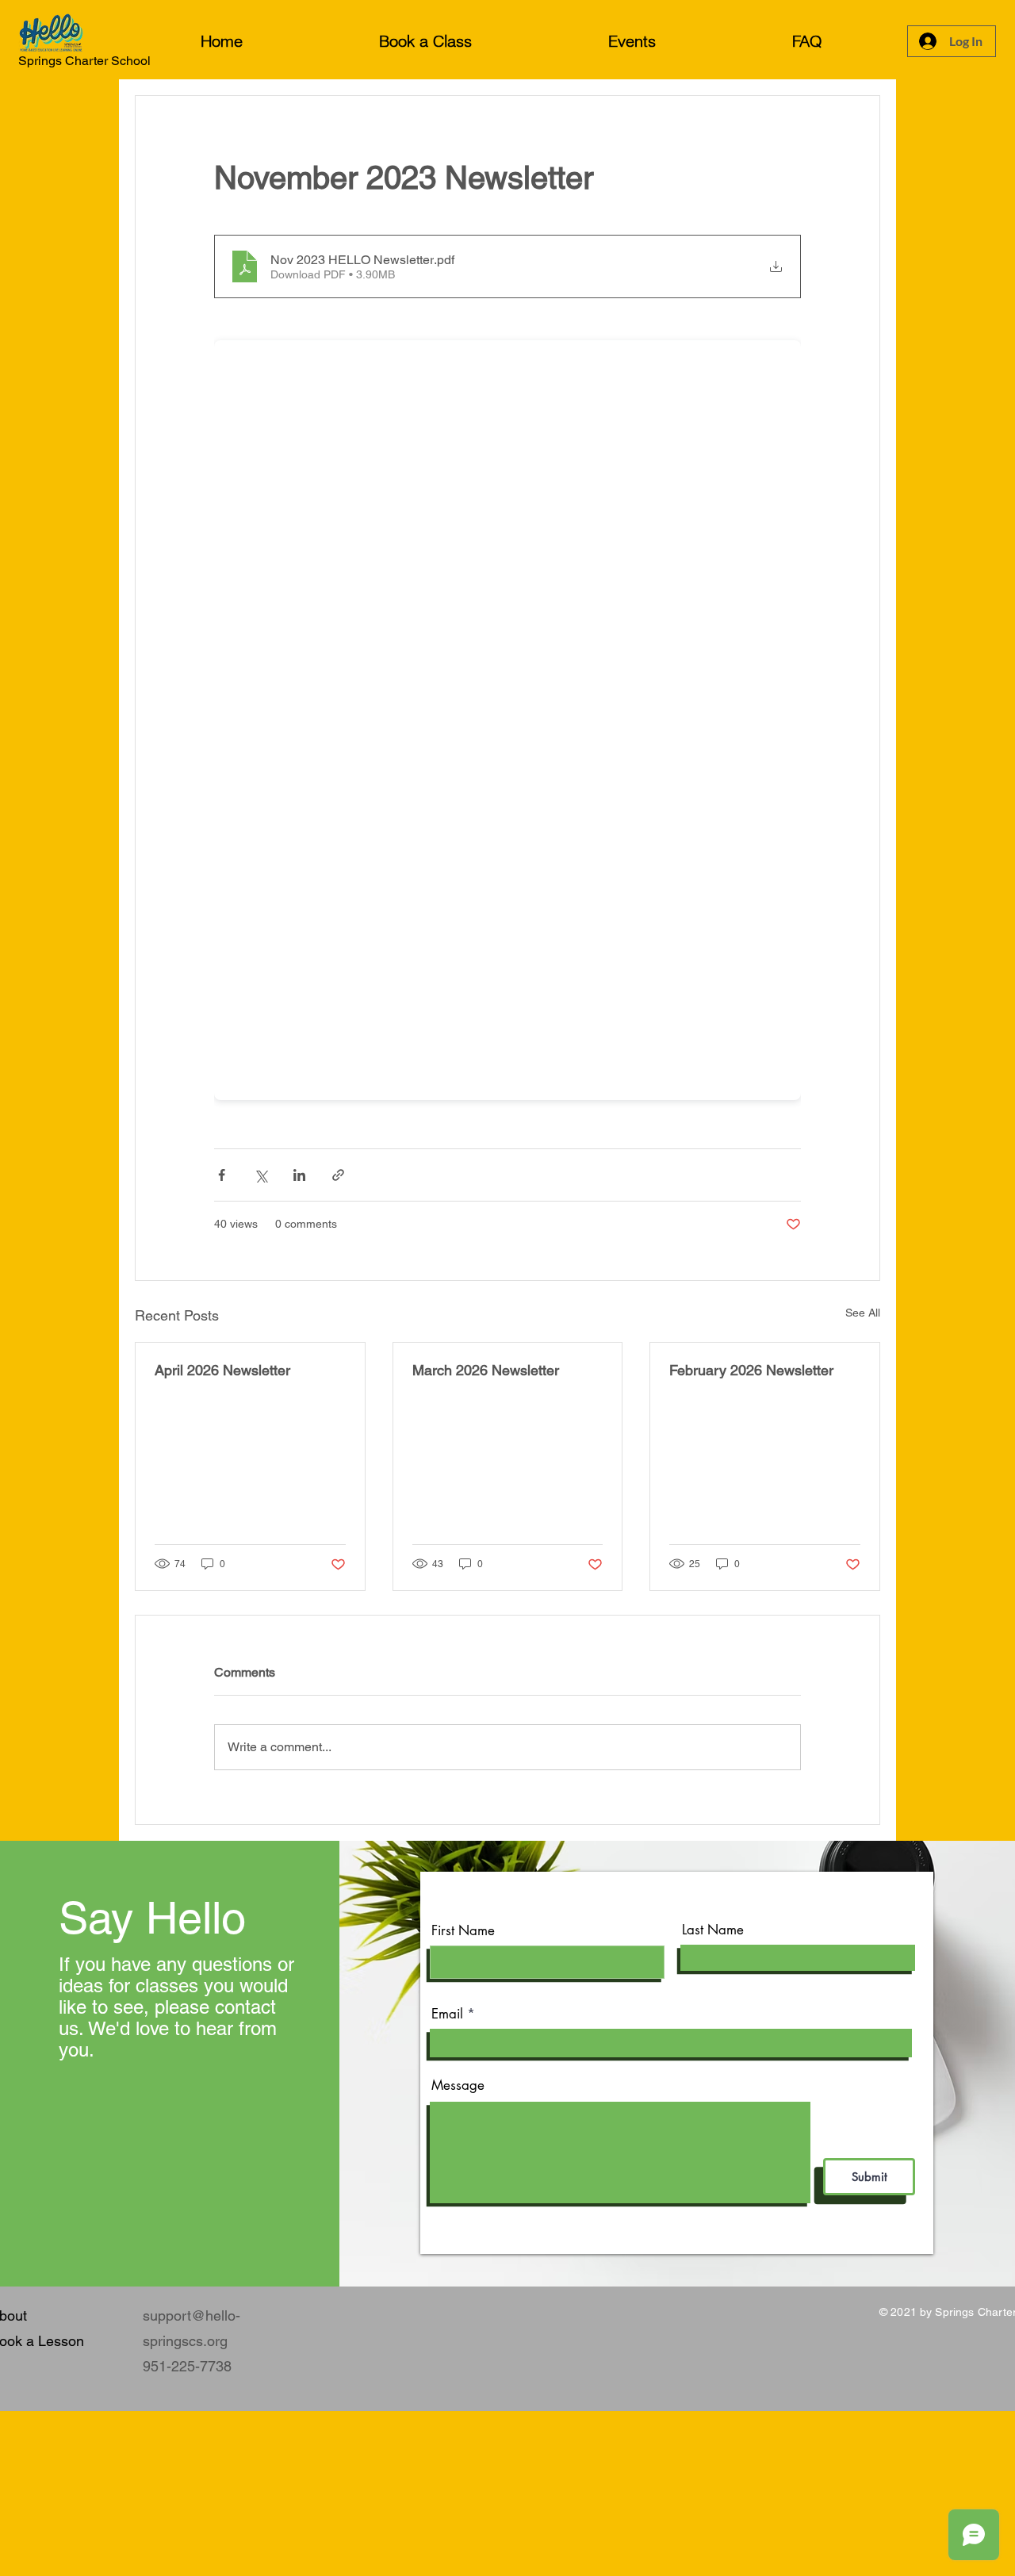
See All (863, 1313)
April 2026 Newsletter (222, 1370)
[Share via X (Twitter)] (260, 1175)
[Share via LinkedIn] (299, 1175)
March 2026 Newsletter (486, 1370)
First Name (463, 1931)
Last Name (713, 1930)
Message (458, 2085)
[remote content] (507, 715)
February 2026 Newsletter (751, 1370)
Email (447, 2014)
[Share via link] (338, 1175)
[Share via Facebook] (222, 1175)
